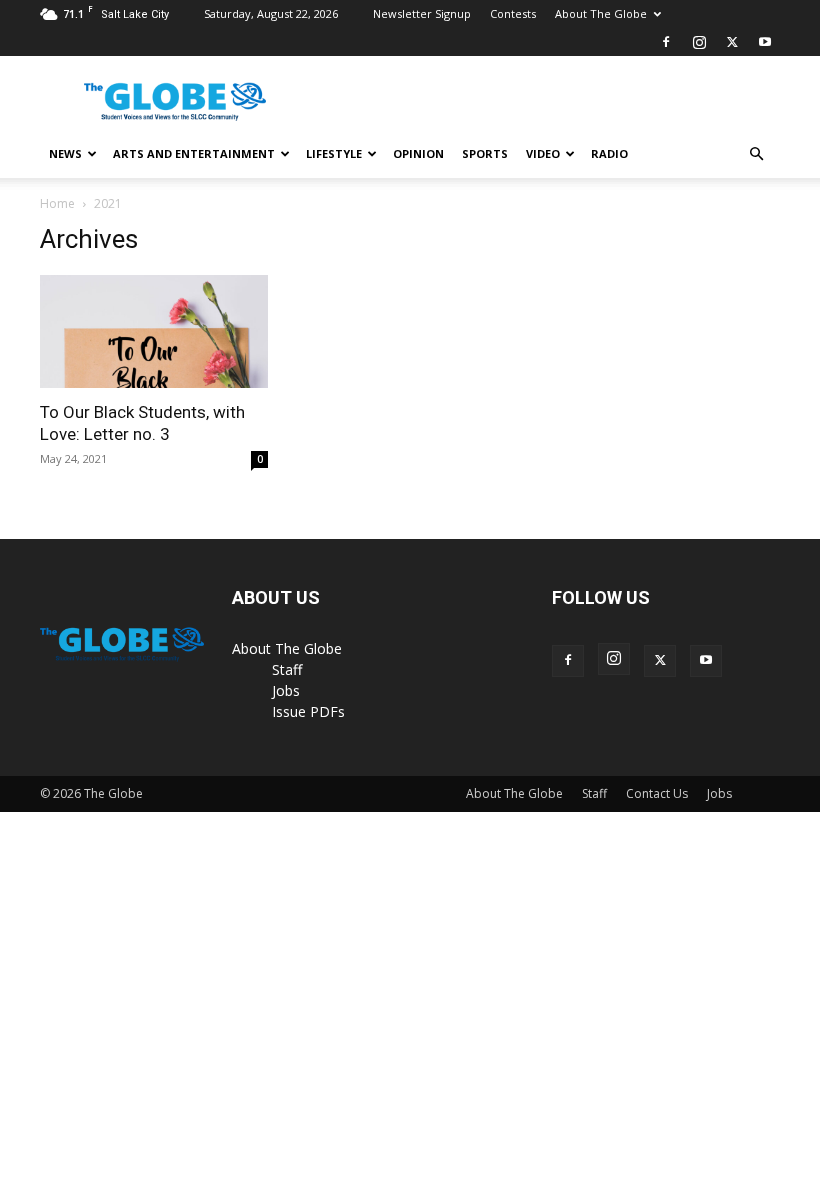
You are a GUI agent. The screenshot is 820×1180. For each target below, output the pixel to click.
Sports (485, 153)
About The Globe (601, 13)
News (65, 153)
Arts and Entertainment (194, 153)
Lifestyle (334, 153)
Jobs (286, 690)
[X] (732, 42)
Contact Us (657, 793)
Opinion (418, 153)
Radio (609, 153)
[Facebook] (666, 42)
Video (543, 153)
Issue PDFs (308, 711)
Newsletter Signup (422, 13)
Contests (513, 13)
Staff (287, 669)
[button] (756, 154)
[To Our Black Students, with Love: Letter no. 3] (154, 331)
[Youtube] (765, 42)
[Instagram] (699, 42)
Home (57, 203)
